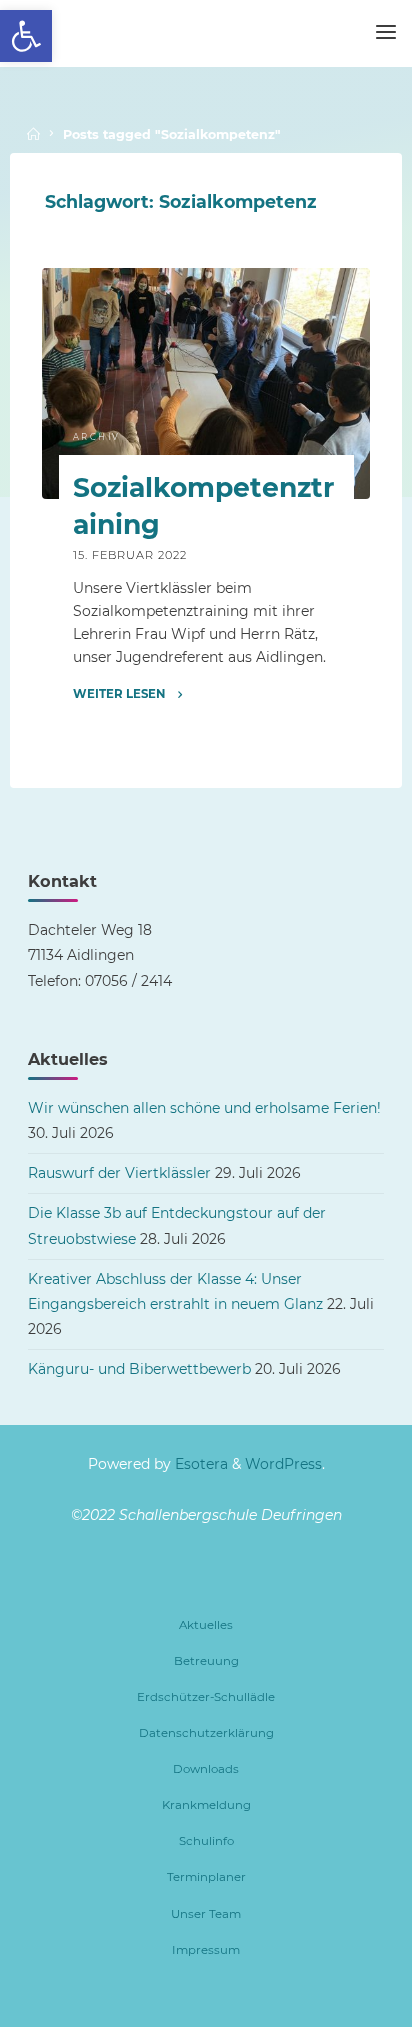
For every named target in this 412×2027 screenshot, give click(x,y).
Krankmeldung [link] (206, 1805)
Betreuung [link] (206, 1661)
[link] (26, 36)
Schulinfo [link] (206, 1841)
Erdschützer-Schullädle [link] (206, 1697)
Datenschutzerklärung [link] (206, 1733)
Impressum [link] (206, 1950)
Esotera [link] (199, 1464)
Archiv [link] (96, 438)
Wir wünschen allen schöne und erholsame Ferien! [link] (204, 1108)
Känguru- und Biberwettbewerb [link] (139, 1369)
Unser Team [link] (206, 1914)
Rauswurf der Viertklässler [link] (119, 1173)
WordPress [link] (283, 1464)
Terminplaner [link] (206, 1877)
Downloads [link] (206, 1769)
